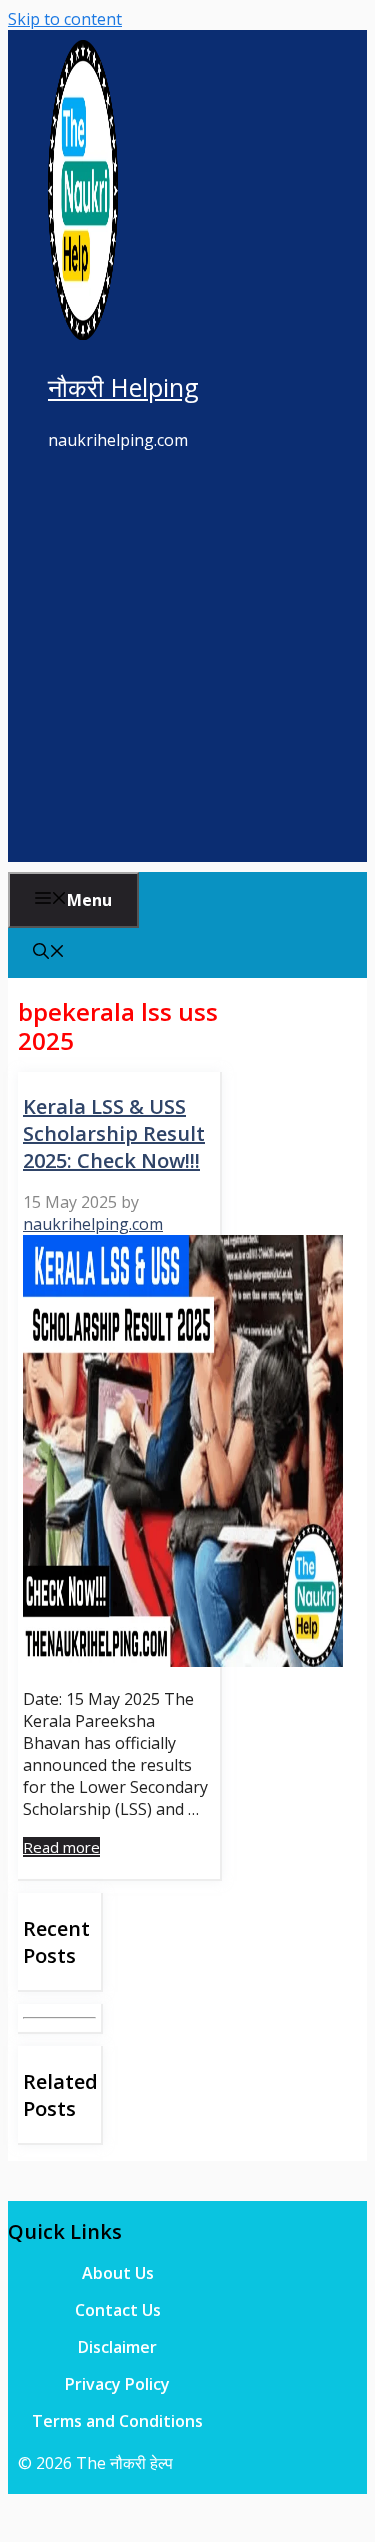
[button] (49, 953)
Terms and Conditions (117, 2421)
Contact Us (118, 2310)
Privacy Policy (117, 2384)
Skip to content (65, 19)
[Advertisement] (187, 674)
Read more (61, 1847)
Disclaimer (117, 2347)
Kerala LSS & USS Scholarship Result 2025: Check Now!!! (114, 1133)
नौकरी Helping (123, 387)
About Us (118, 2273)
